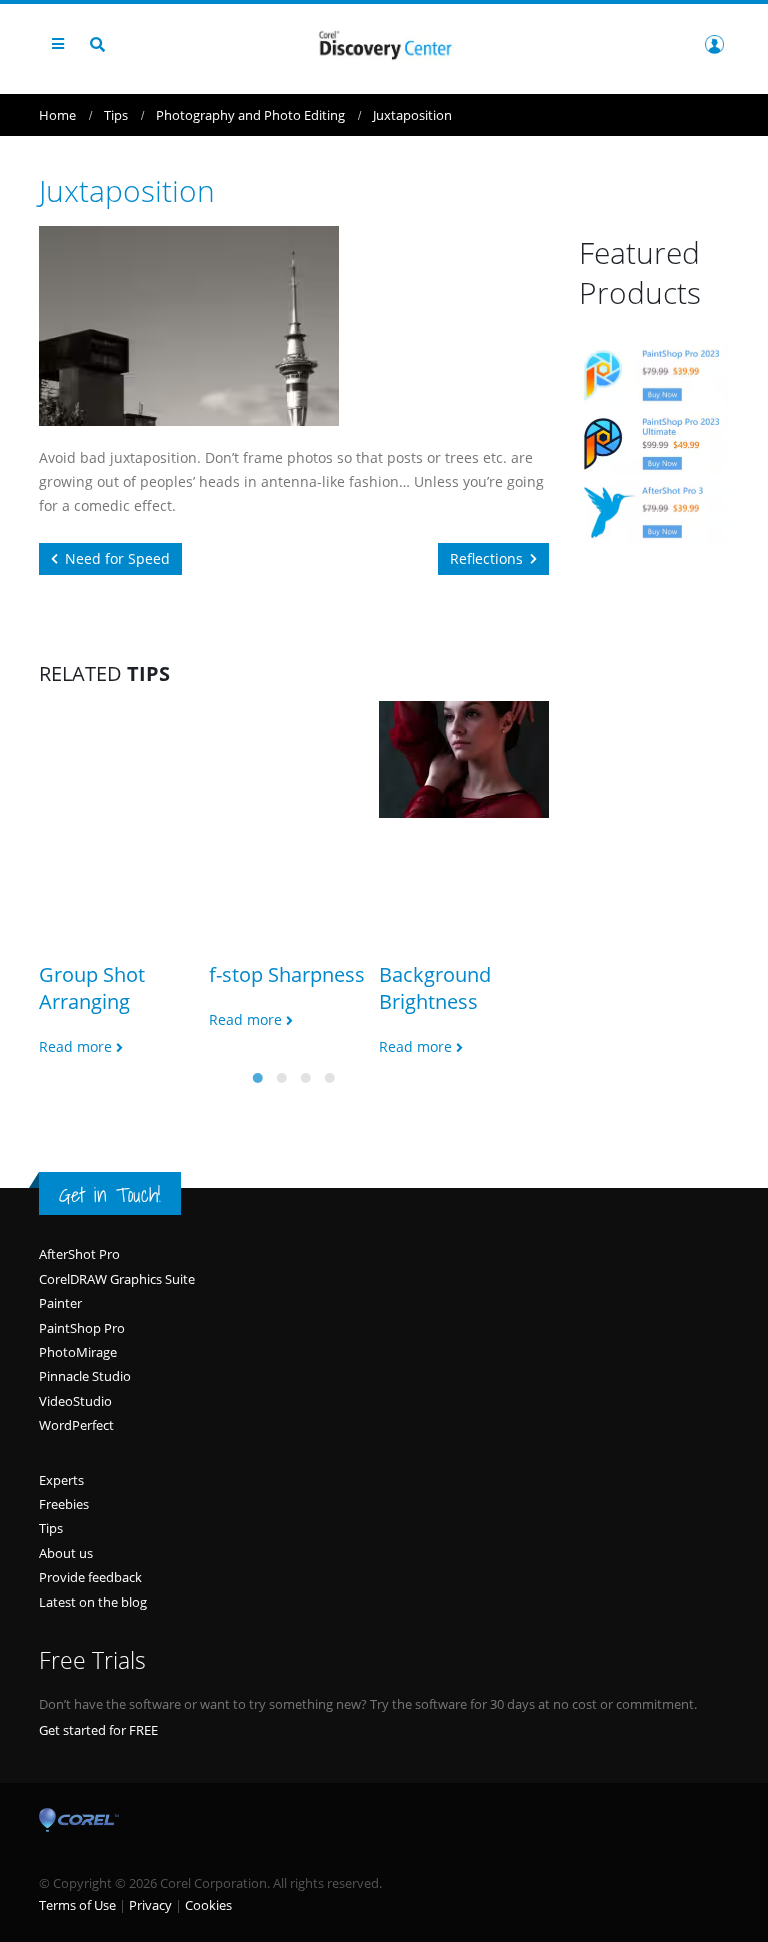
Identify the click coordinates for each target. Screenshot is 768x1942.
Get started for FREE (98, 1730)
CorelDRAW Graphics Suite (117, 1279)
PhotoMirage (78, 1352)
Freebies (64, 1504)
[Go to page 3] (306, 1078)
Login (714, 44)
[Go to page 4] (330, 1078)
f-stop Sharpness (287, 974)
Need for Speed (117, 558)
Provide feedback (90, 1577)
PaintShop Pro (82, 1328)
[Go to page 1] (258, 1078)
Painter (60, 1303)
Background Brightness (435, 988)
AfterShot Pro (79, 1254)
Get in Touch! (110, 1195)
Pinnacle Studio (85, 1376)
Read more (77, 1046)
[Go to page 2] (282, 1078)
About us (66, 1553)
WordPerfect (76, 1425)
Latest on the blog (93, 1602)
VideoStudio (75, 1401)
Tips (51, 1528)
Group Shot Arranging (92, 988)
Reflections (486, 558)
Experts (61, 1480)
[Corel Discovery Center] (384, 43)
